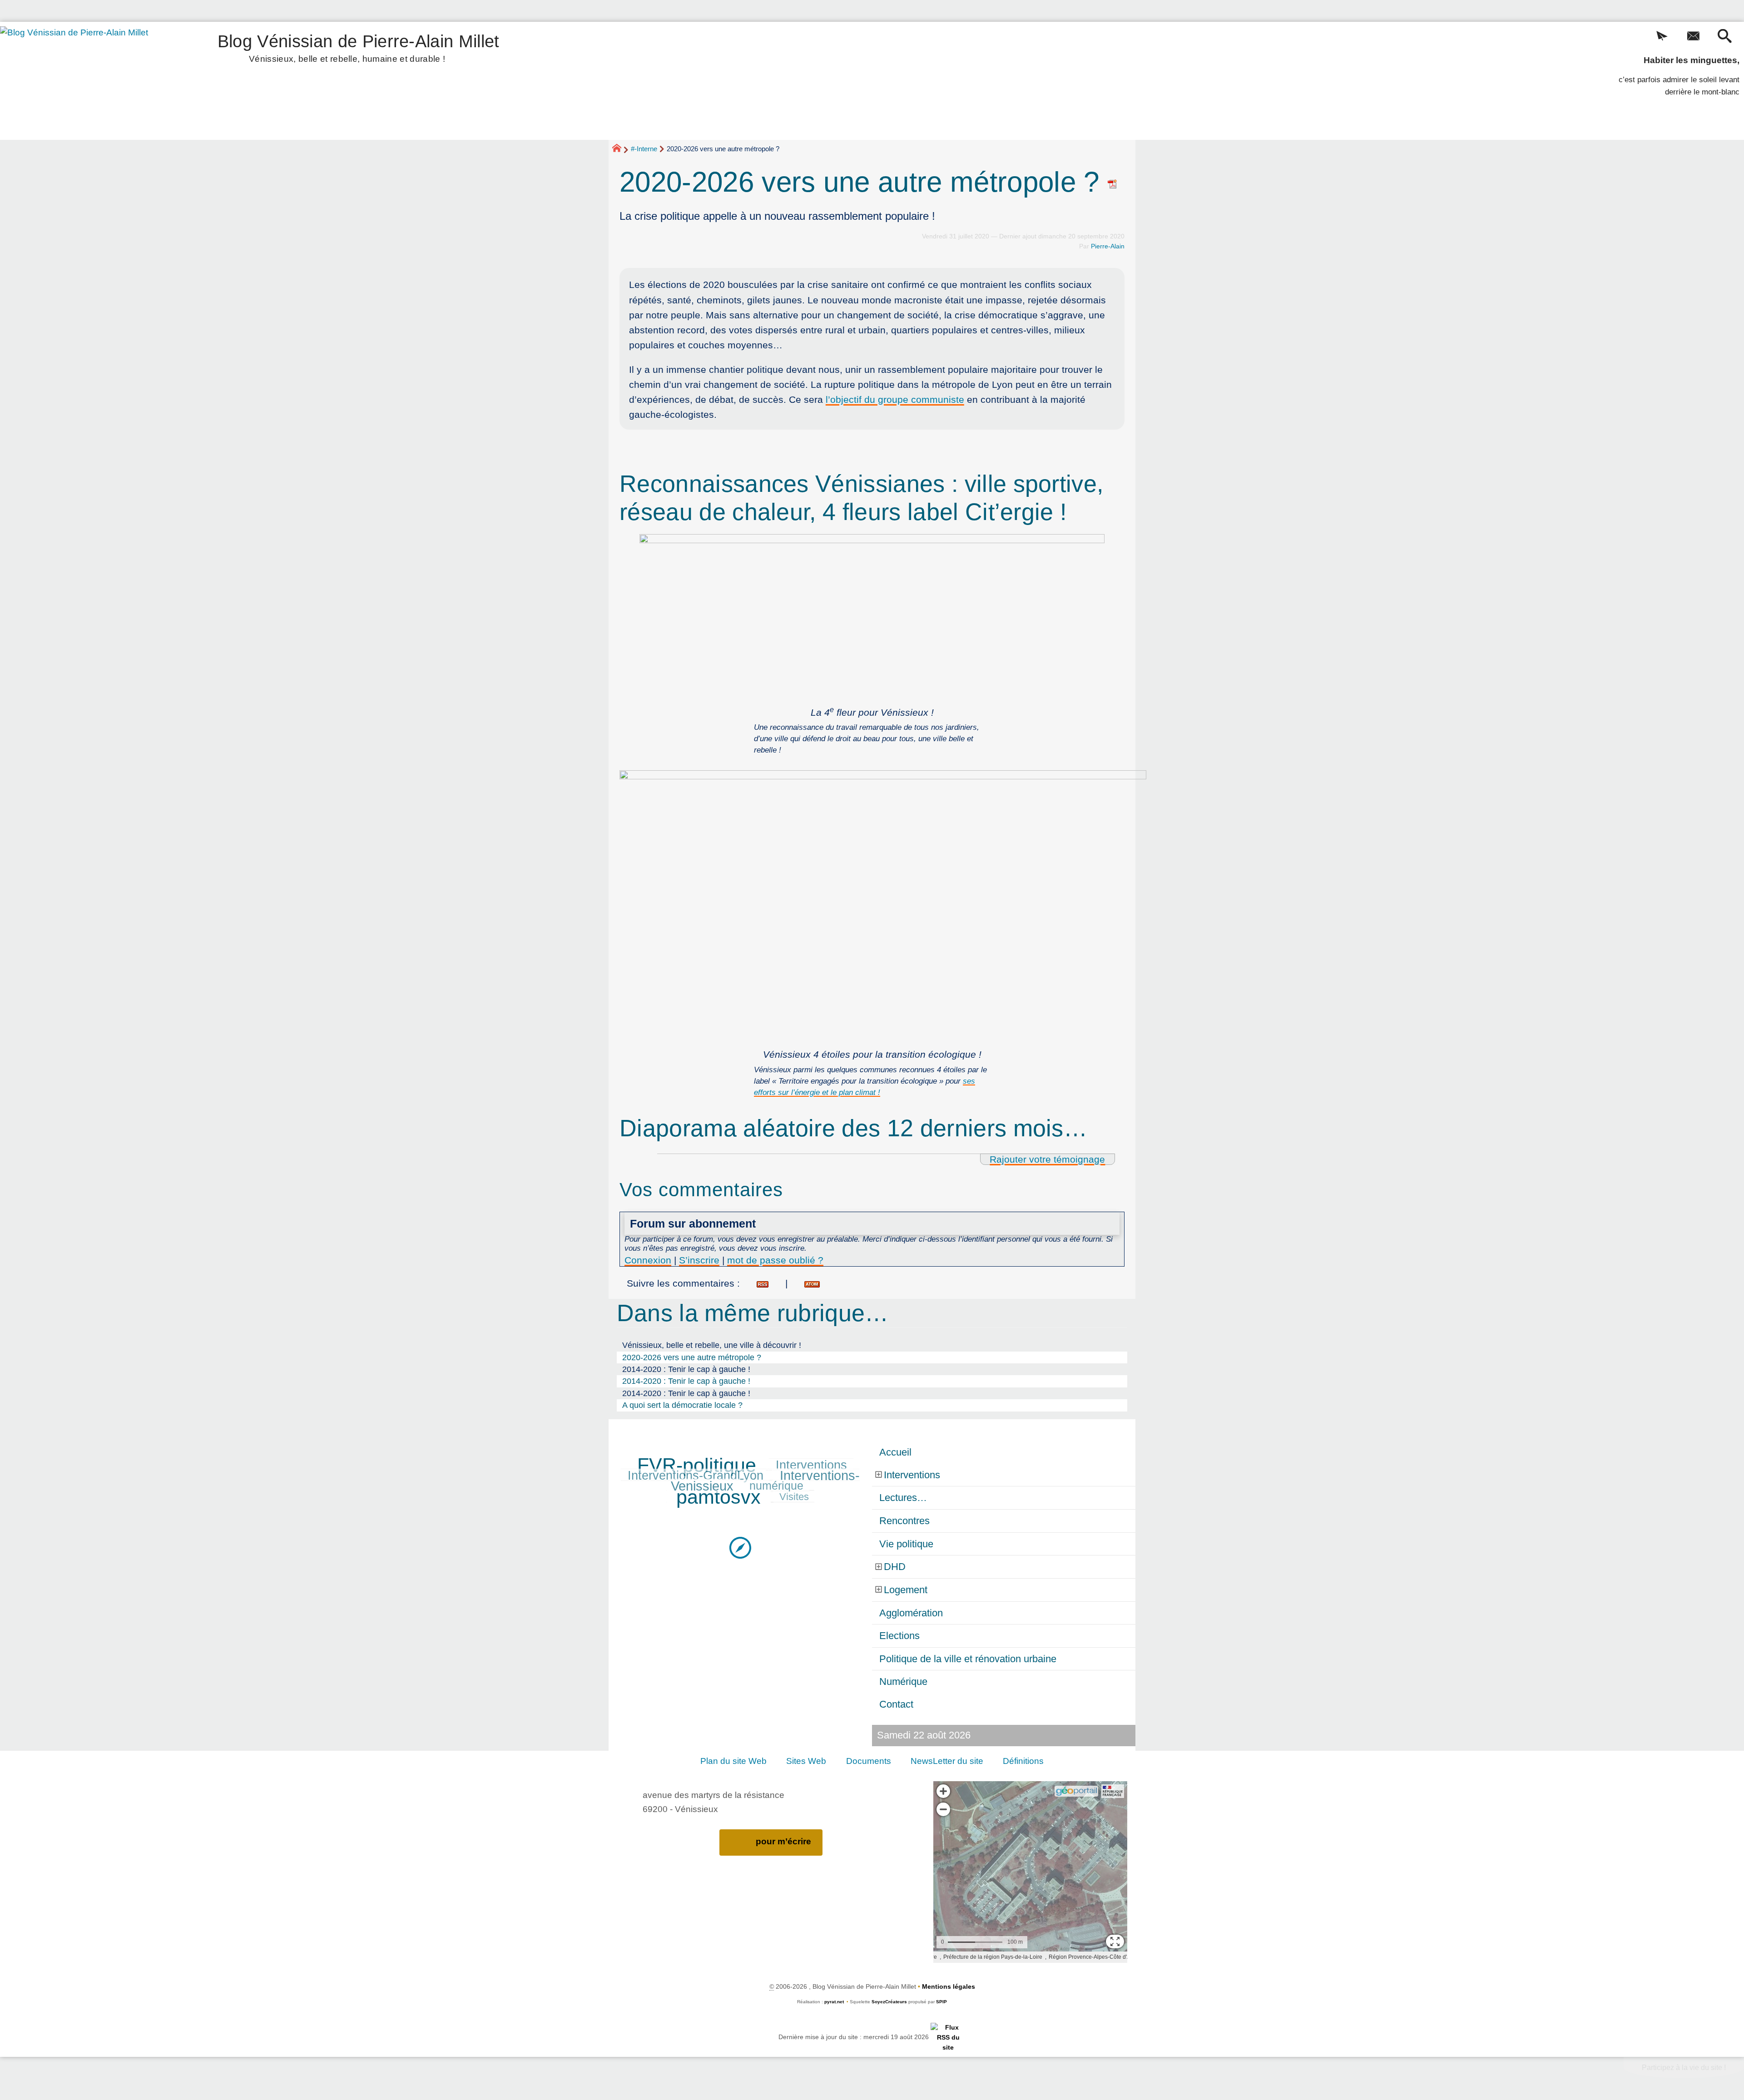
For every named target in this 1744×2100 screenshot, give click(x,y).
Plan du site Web (733, 1761)
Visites (794, 1497)
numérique (776, 1486)
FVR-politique (697, 1465)
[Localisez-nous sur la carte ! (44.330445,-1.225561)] (740, 1547)
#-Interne (644, 149)
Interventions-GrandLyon (696, 1476)
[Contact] (1693, 37)
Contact (896, 1704)
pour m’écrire (783, 1841)
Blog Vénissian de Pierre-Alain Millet (359, 47)
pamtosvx (718, 1497)
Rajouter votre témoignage (1047, 1159)
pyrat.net (834, 2002)
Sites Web (806, 1761)
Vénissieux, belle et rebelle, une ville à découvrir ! (712, 1345)
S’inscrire (699, 1260)
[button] (1662, 37)
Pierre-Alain (1108, 246)
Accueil (895, 1452)
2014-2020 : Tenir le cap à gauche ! (686, 1369)
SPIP (941, 2002)
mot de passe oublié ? (775, 1260)
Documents (869, 1761)
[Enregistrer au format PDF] (1113, 182)
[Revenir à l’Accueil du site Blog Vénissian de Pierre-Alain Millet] (87, 81)
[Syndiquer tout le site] (948, 2037)
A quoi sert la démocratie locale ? (682, 1405)
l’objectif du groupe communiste (895, 399)
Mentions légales (949, 1986)
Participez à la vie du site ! (1684, 2068)
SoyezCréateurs (889, 2002)
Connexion (648, 1260)
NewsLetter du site (947, 1761)
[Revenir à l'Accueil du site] (621, 149)
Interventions (811, 1465)
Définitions (1023, 1761)
